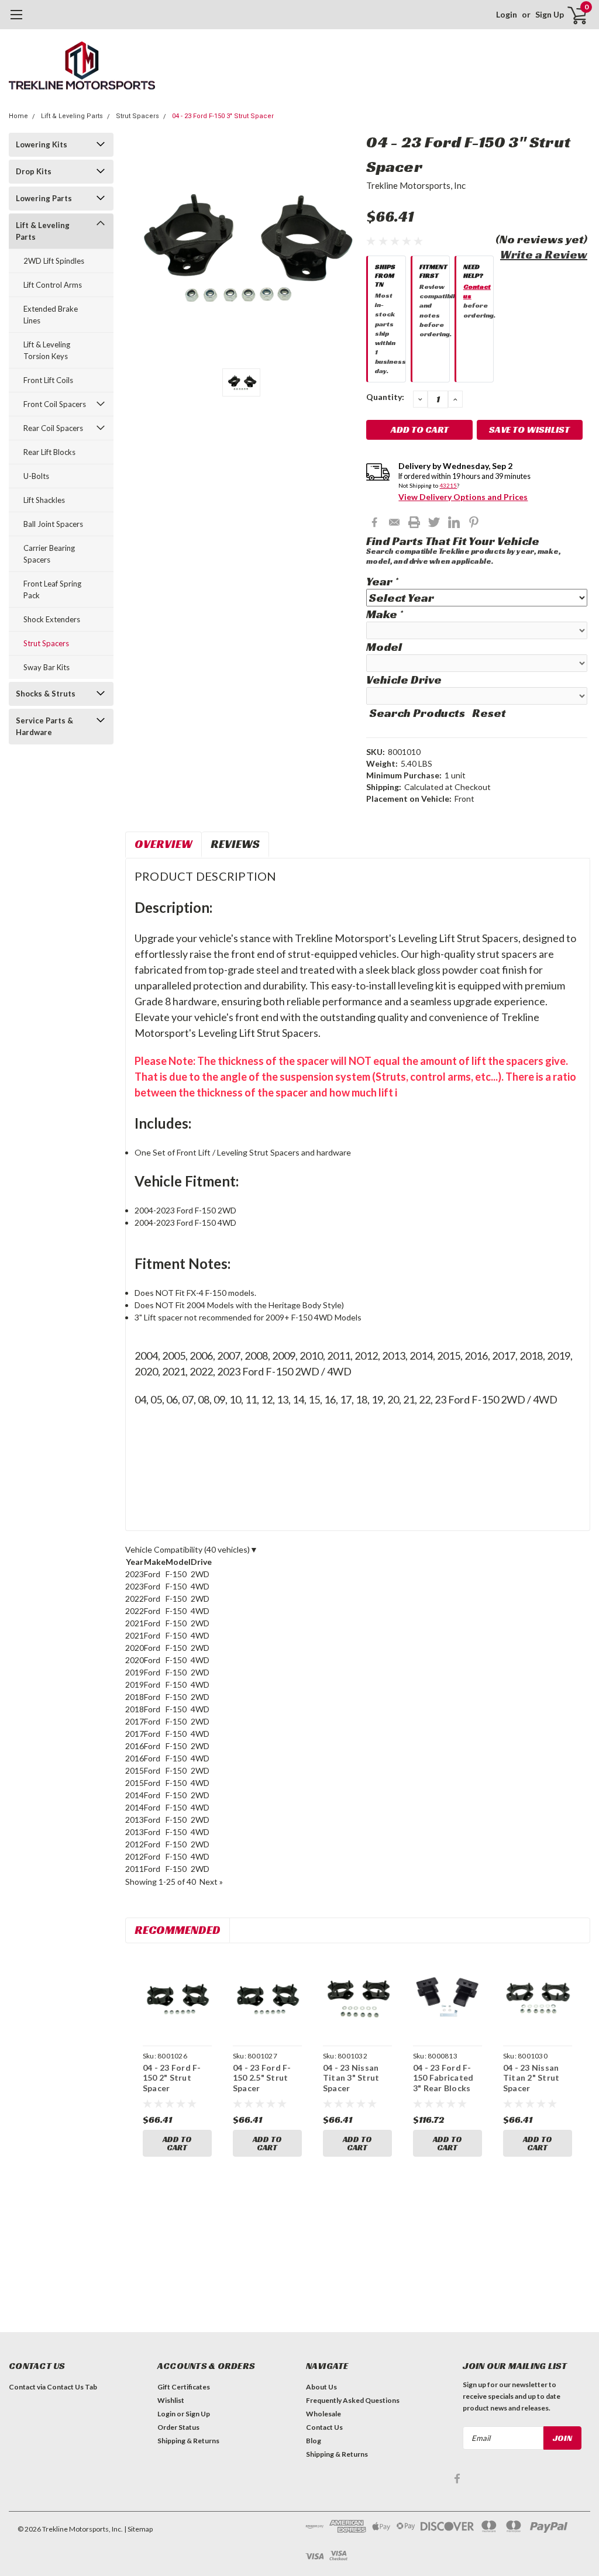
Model (384, 647)
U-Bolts (36, 476)
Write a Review (544, 254)
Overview (163, 844)
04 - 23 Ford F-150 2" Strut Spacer (172, 2078)
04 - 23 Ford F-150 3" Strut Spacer (223, 116)
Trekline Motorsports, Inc (416, 185)
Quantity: (385, 397)
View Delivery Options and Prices (463, 497)
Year (382, 581)
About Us (321, 2387)
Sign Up (550, 14)
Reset (489, 713)
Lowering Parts (44, 198)
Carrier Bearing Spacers (49, 554)
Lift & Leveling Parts (72, 116)
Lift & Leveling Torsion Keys (47, 350)
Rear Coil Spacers (53, 428)
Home (18, 116)
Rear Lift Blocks (49, 452)
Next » (211, 1882)
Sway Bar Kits (47, 667)
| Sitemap (138, 2529)
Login (507, 14)
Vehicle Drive (404, 680)
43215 (448, 485)
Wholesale (323, 2414)
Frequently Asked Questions (353, 2400)
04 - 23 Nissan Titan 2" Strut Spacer (531, 2078)
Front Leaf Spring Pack (52, 589)
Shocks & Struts (46, 694)
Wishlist (171, 2400)
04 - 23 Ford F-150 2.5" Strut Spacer (262, 2078)
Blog (314, 2441)
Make (384, 614)
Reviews (235, 844)
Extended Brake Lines (51, 315)
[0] (573, 15)
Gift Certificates (184, 2387)
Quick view (177, 1998)
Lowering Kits (42, 144)
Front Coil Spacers (55, 404)
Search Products (417, 713)
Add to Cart (177, 2143)
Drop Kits (34, 171)
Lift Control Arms (53, 285)
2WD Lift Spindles (54, 261)
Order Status (178, 2427)
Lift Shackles (44, 500)
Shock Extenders (52, 619)
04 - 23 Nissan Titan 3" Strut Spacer (351, 2078)
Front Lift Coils (48, 380)
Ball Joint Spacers (53, 524)
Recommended (178, 1930)
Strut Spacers (137, 116)
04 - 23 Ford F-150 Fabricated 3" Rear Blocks (443, 2078)
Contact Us (324, 2427)
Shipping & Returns (188, 2441)
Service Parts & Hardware (44, 726)
